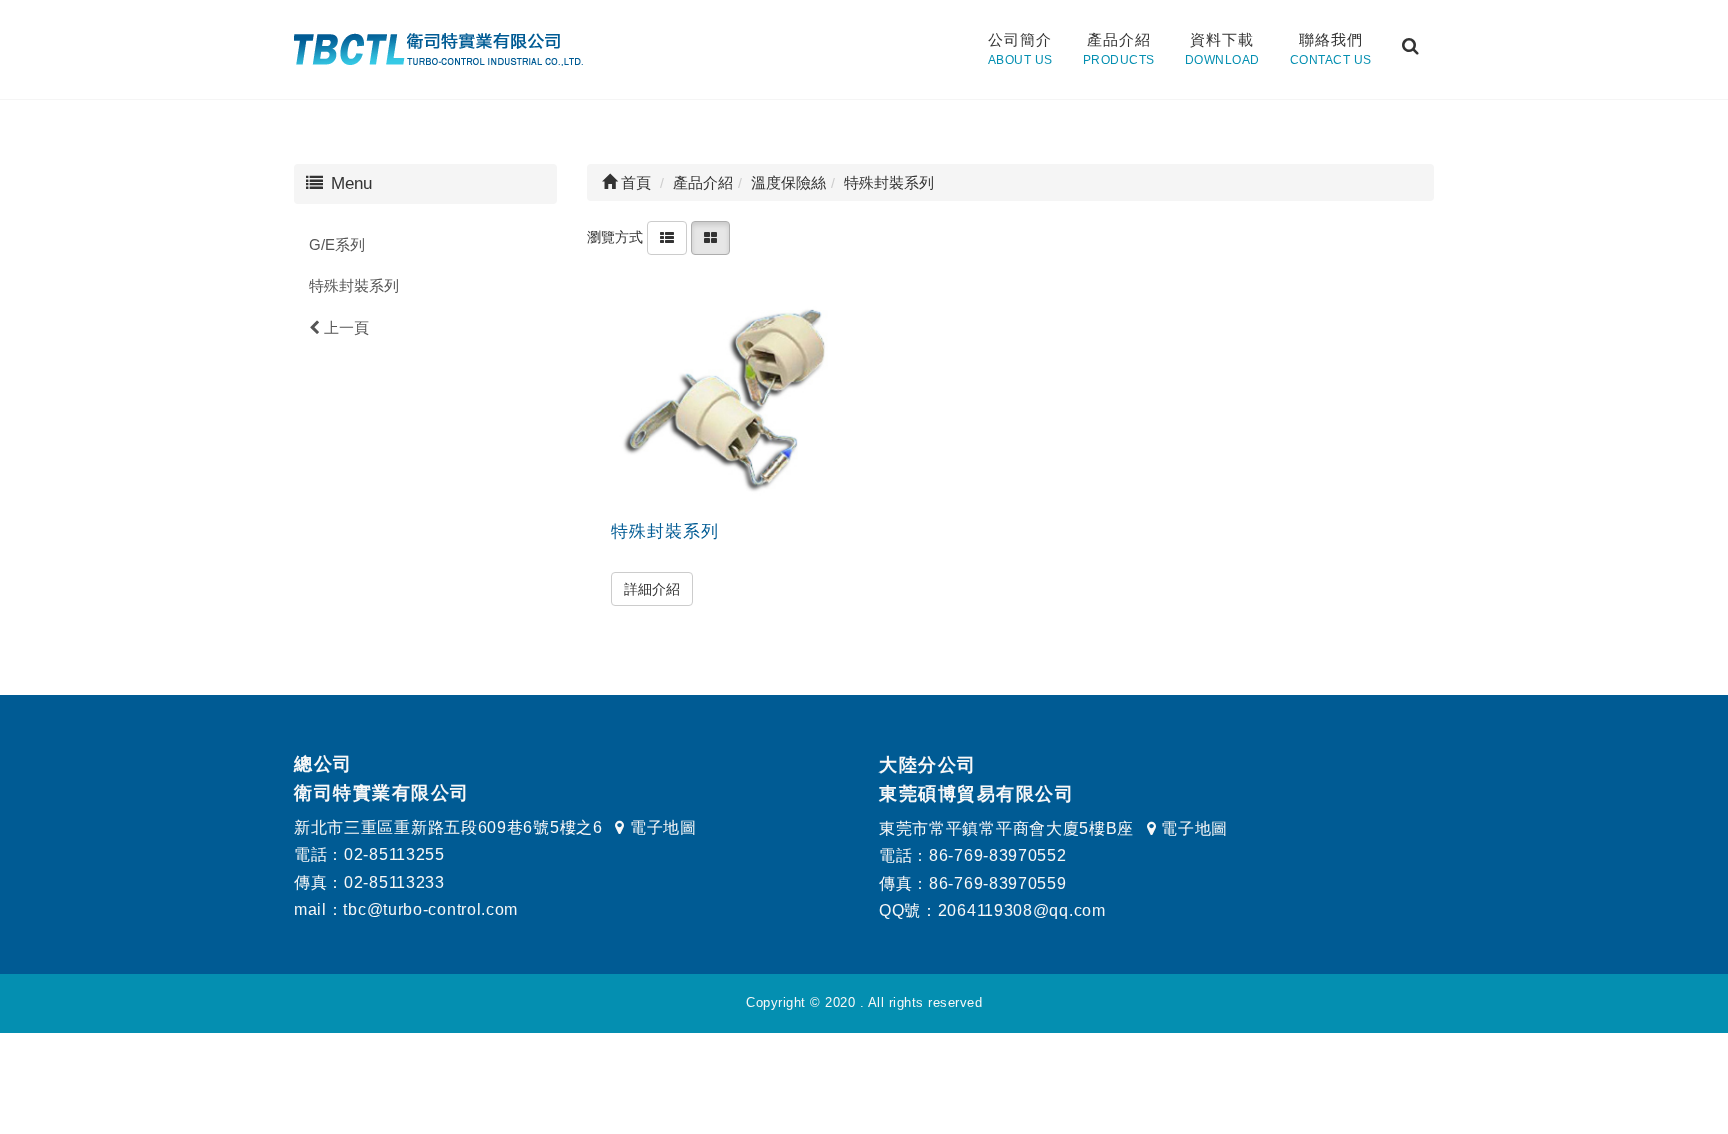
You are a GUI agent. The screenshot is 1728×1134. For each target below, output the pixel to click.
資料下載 (1222, 49)
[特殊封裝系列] (728, 397)
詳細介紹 (652, 589)
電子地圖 (660, 827)
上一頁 (344, 327)
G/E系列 (337, 244)
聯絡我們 (1331, 49)
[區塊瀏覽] (710, 237)
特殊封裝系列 (354, 285)
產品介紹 (1119, 49)
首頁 (634, 182)
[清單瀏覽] (667, 237)
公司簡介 (1020, 49)
